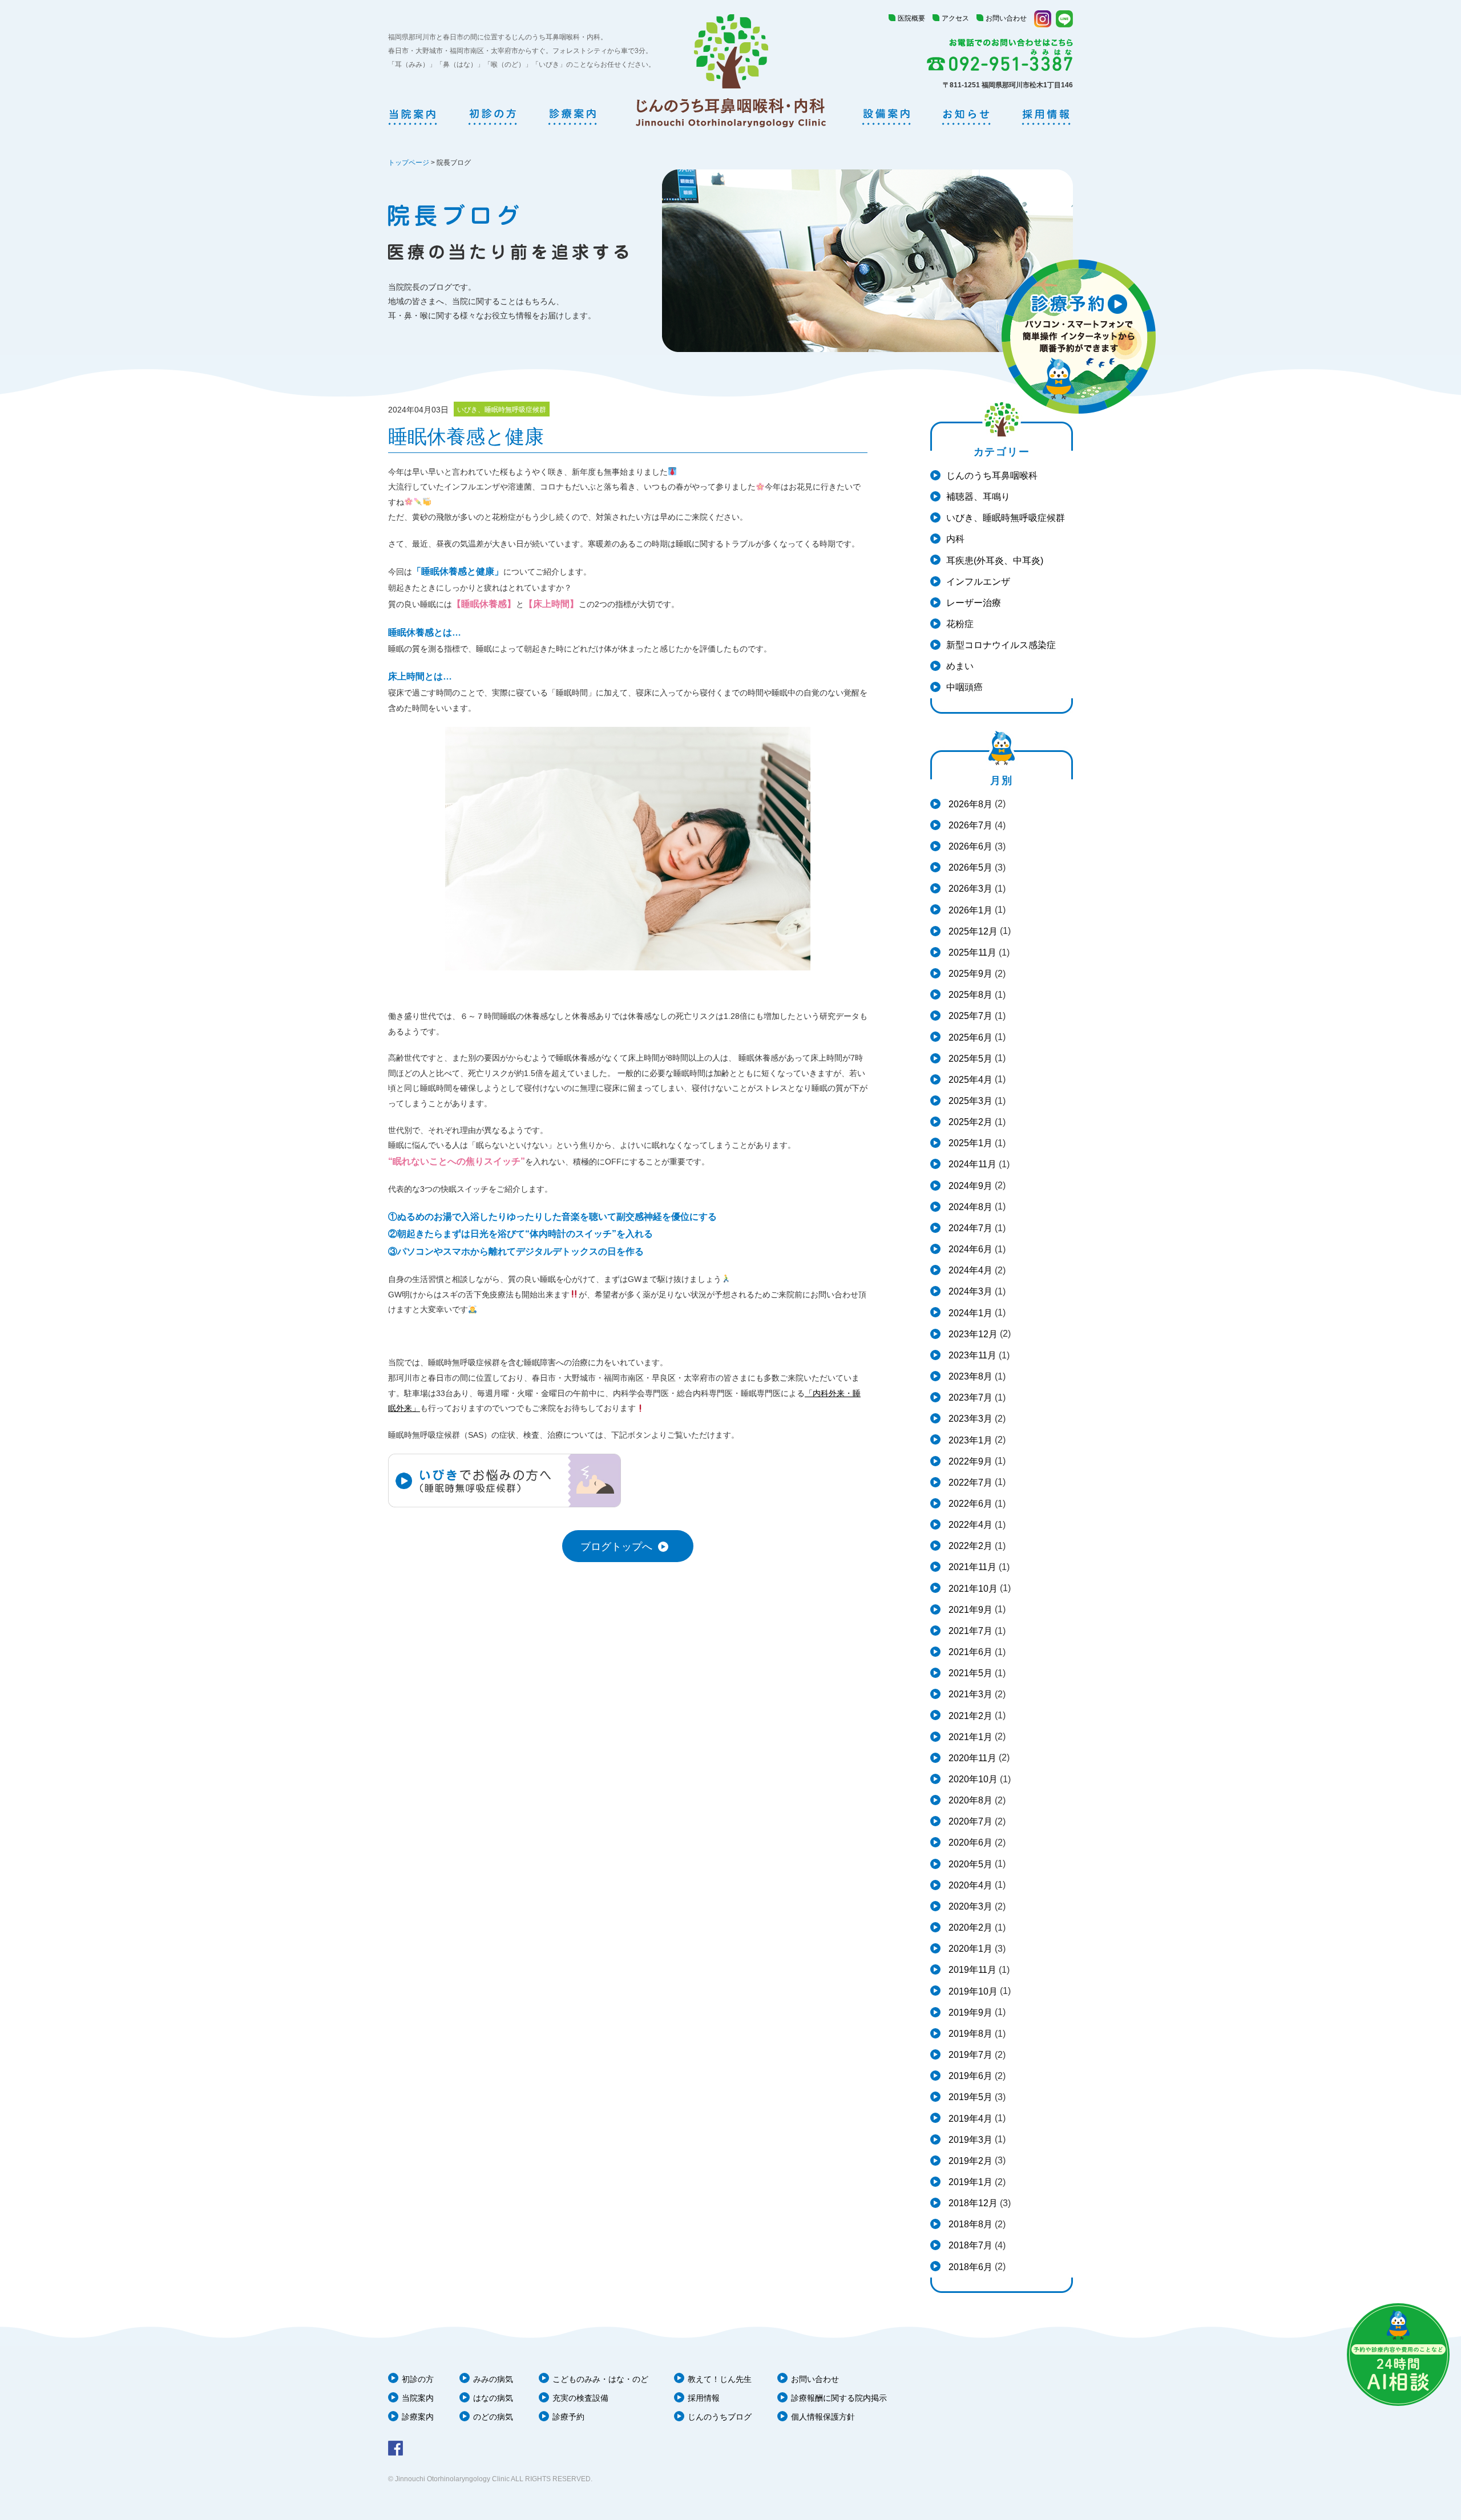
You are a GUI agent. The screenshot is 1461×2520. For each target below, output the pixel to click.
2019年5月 (969, 2097)
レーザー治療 (974, 603)
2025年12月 (972, 931)
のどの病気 (493, 2417)
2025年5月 (969, 1059)
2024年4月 (969, 1270)
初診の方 (418, 2379)
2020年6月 (969, 1843)
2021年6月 (969, 1652)
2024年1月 (969, 1313)
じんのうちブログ (720, 2417)
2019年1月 (969, 2182)
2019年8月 (969, 2034)
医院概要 (911, 18)
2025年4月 (969, 1080)
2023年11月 (971, 1355)
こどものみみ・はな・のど (600, 2379)
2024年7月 (969, 1228)
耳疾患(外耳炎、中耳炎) (995, 561)
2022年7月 (969, 1483)
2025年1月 (969, 1143)
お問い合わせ (1006, 18)
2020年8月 (969, 1800)
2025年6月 (969, 1037)
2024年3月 (969, 1291)
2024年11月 (971, 1164)
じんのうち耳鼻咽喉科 (992, 476)
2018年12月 (972, 2203)
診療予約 (568, 2417)
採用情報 (704, 2398)
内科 (955, 539)
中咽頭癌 (964, 687)
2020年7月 (969, 1821)
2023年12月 (972, 1334)
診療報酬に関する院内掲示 (839, 2398)
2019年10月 (972, 1991)
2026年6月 (969, 846)
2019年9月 (969, 2013)
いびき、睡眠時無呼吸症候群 (1006, 518)
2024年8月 (969, 1207)
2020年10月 (972, 1779)
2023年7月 (969, 1397)
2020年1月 (969, 1949)
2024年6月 (969, 1249)
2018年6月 (969, 2267)
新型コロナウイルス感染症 (1001, 645)
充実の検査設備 (580, 2398)
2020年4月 (969, 1885)
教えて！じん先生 (720, 2379)
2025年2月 (969, 1122)
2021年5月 (969, 1673)
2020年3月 (969, 1906)
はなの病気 (493, 2398)
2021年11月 (971, 1567)
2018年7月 (969, 2245)
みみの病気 (493, 2379)
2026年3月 (969, 889)
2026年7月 (969, 825)
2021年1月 (969, 1737)
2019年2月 (969, 2161)
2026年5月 (969, 867)
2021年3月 (969, 1694)
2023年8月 (969, 1376)
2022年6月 (969, 1504)
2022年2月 (969, 1546)
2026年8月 (969, 804)
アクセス (955, 18)
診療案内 (418, 2417)
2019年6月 (969, 2076)
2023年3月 (969, 1419)
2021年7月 (969, 1631)
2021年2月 (969, 1716)
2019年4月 (969, 2119)
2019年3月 (969, 2140)
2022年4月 (969, 1525)
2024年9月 (969, 1186)
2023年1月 (969, 1440)
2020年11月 (971, 1758)
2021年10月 (972, 1589)
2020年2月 (969, 1928)
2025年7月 (969, 1016)
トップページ (409, 163)
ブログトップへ (616, 1547)
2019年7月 (969, 2055)
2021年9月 (969, 1610)
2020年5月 (969, 1864)
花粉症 (960, 624)
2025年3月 (969, 1101)
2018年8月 (969, 2224)
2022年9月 (969, 1461)
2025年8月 (969, 995)
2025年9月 (969, 974)
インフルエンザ (978, 582)
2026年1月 (969, 910)
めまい (960, 666)
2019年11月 (971, 1970)
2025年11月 (971, 952)
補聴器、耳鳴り (978, 497)
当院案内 (418, 2398)
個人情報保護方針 (823, 2417)
